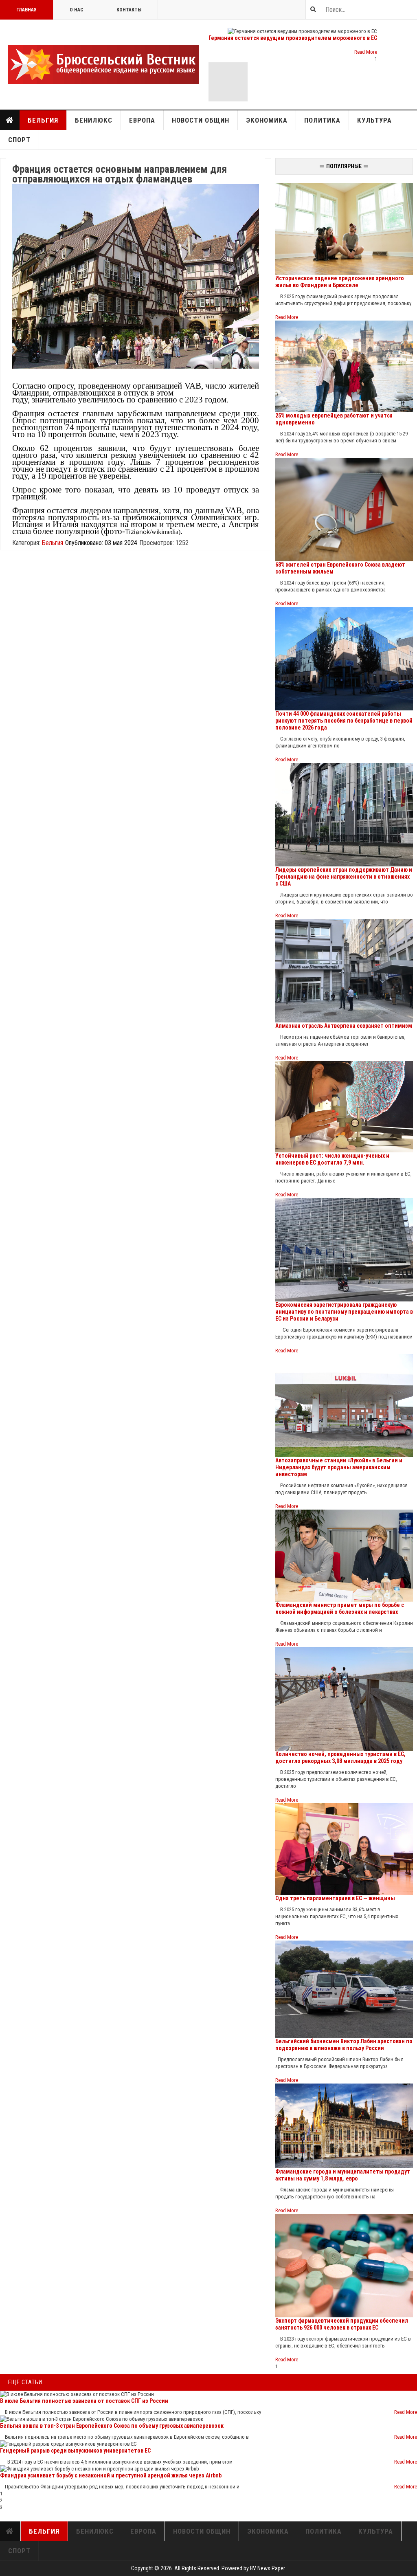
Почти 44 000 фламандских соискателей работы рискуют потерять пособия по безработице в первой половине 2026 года (344, 721)
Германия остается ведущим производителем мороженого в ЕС (293, 38)
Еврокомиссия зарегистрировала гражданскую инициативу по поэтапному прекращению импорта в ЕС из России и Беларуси (344, 1312)
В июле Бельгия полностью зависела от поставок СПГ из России (84, 2401)
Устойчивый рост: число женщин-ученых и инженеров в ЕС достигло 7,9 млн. (332, 1159)
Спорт (19, 140)
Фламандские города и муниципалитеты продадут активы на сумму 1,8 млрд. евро (343, 2175)
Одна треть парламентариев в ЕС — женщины (335, 1898)
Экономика (267, 120)
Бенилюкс (94, 120)
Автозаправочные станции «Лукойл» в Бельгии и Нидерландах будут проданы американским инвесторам (339, 1467)
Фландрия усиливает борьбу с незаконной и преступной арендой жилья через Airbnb (111, 2475)
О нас (77, 10)
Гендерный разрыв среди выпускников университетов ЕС (75, 2451)
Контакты (129, 10)
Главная (26, 10)
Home (10, 120)
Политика (322, 120)
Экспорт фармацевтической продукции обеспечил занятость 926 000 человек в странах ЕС (342, 2324)
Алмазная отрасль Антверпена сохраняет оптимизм (344, 1026)
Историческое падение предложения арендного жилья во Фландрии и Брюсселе (340, 282)
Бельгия (43, 120)
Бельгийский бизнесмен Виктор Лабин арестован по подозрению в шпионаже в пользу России (344, 2045)
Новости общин (201, 120)
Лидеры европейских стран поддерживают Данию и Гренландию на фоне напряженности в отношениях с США (344, 877)
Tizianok (137, 532)
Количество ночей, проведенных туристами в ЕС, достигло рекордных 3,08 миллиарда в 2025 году (340, 1757)
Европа (142, 120)
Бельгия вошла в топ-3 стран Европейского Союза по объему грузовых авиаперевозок (112, 2426)
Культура (374, 120)
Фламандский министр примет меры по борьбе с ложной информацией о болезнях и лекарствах (340, 1608)
